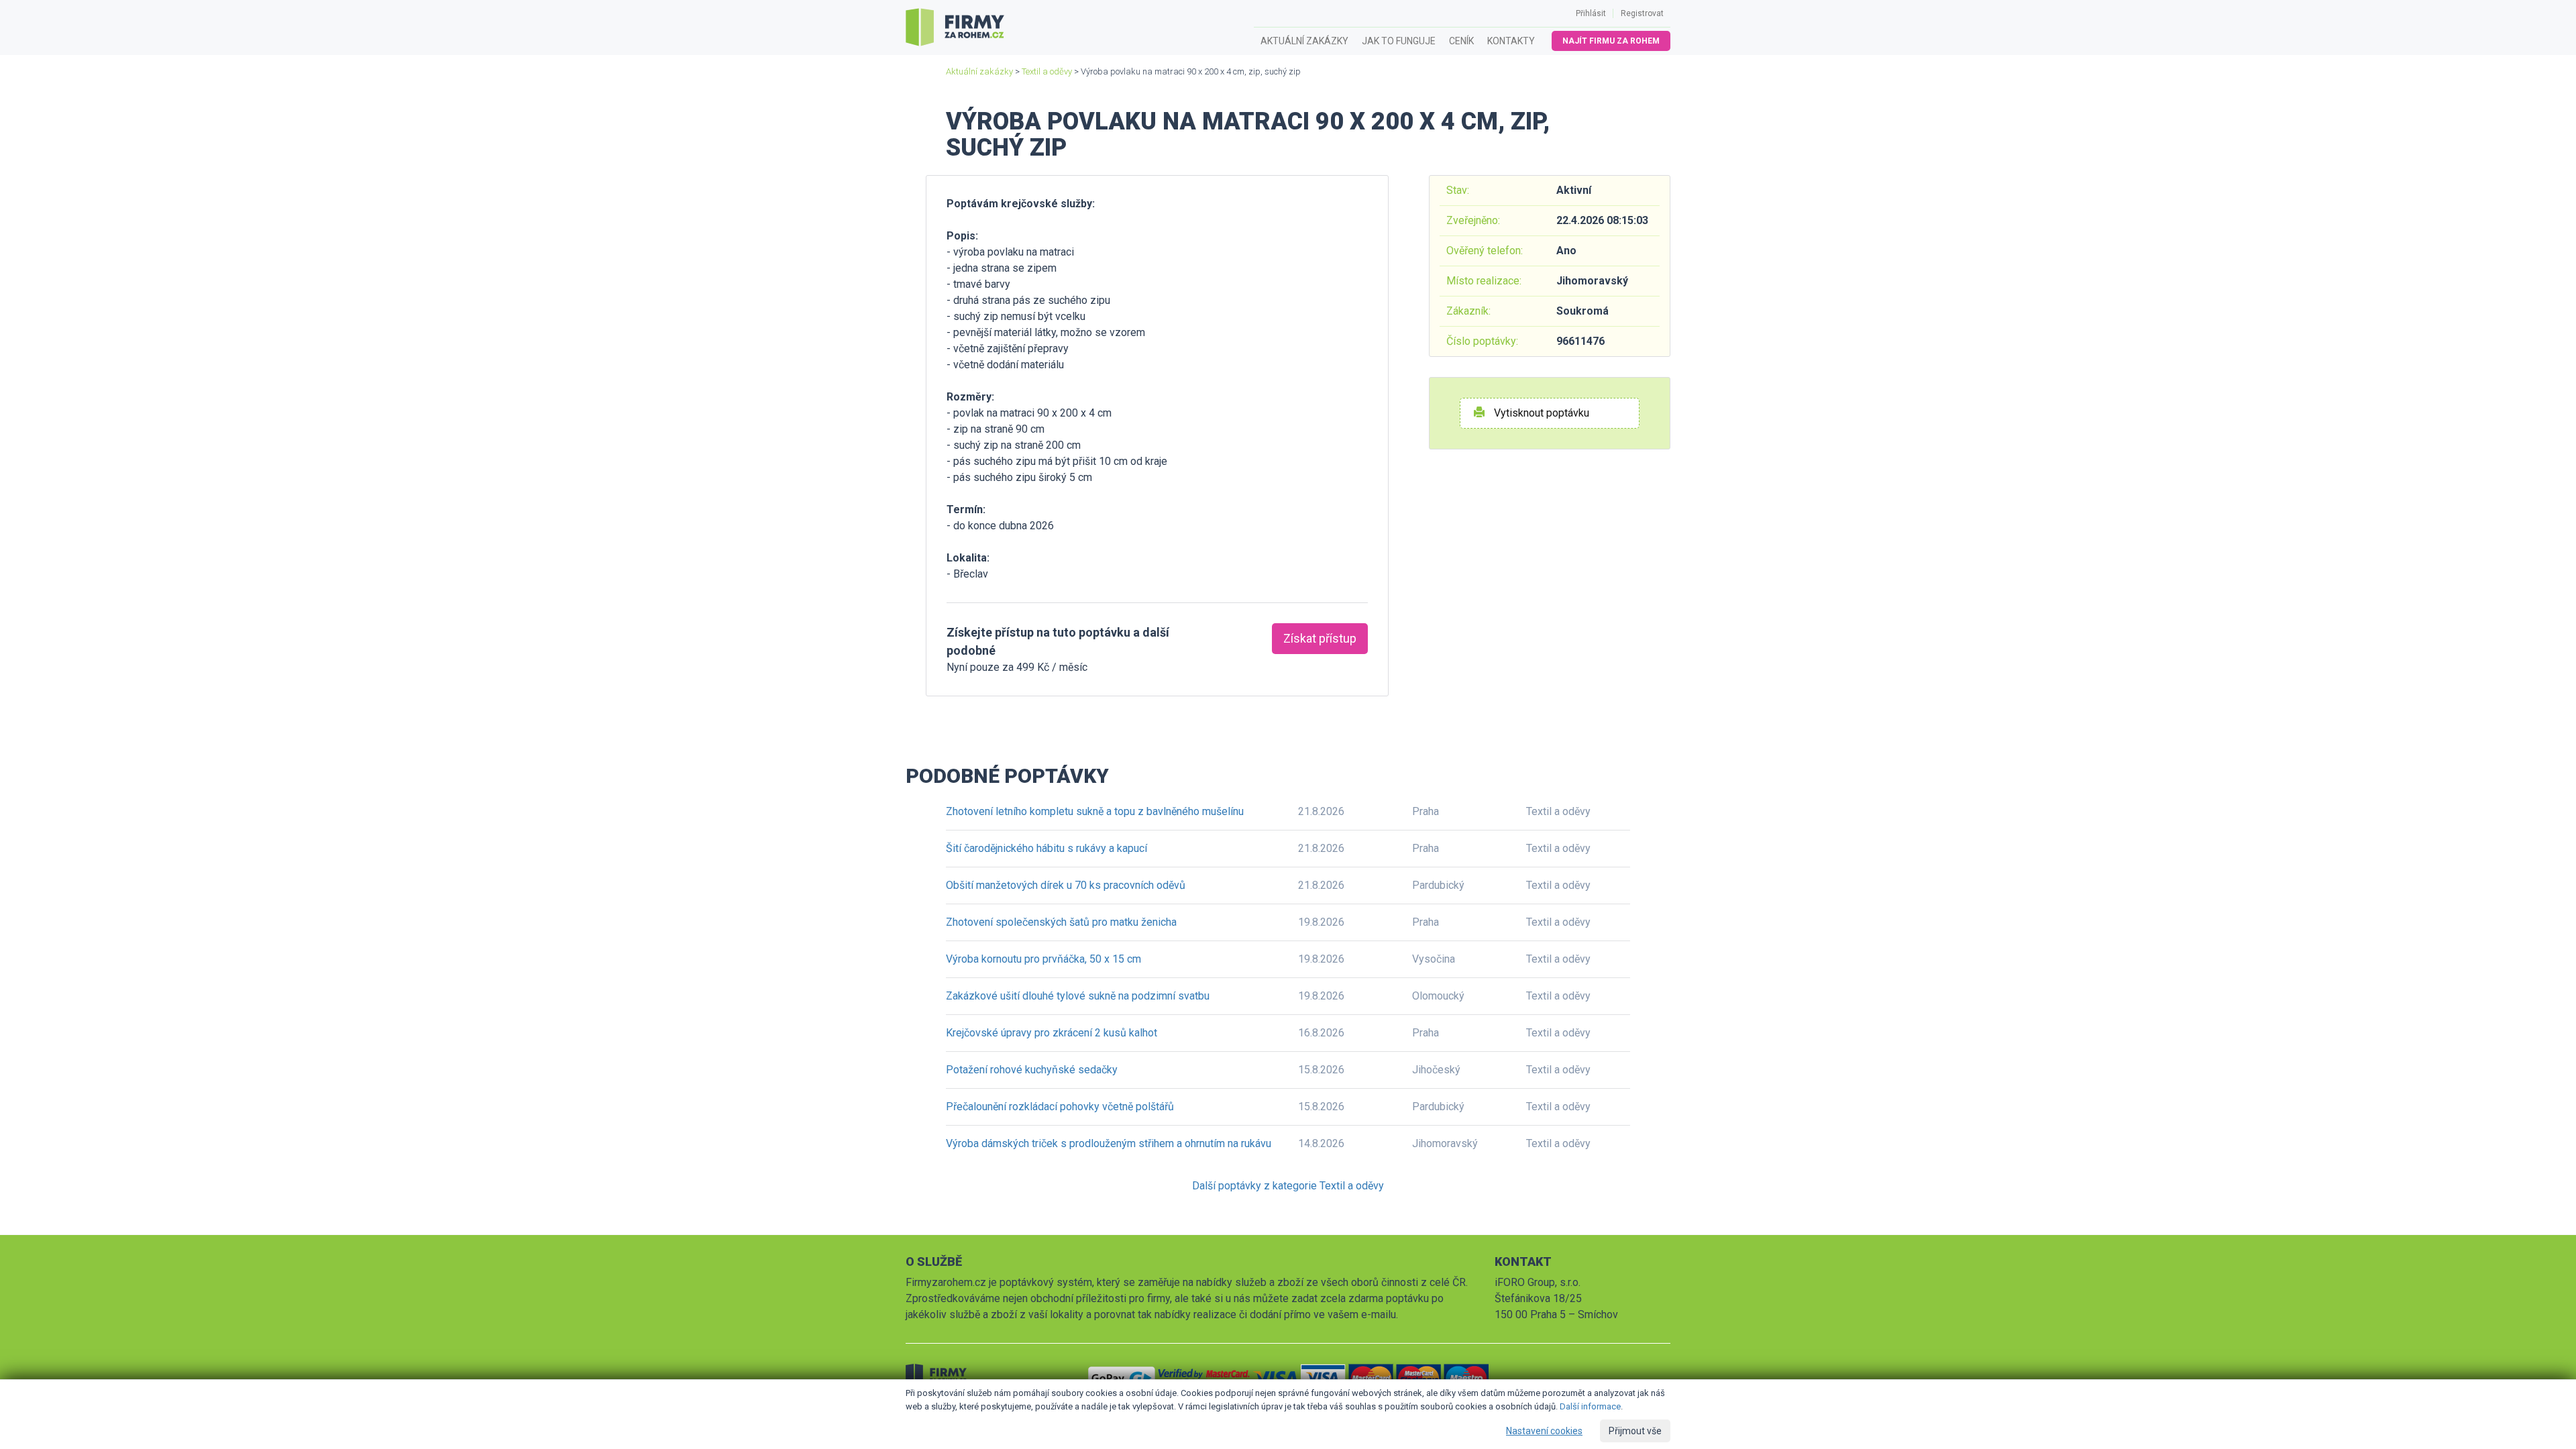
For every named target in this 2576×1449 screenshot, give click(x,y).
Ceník (1461, 41)
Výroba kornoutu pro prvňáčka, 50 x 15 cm (1043, 959)
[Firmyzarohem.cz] (955, 28)
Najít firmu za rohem (1611, 41)
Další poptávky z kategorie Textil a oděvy (1288, 1186)
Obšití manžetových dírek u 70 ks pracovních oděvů (1066, 885)
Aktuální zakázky (1304, 41)
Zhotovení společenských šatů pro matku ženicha (1061, 922)
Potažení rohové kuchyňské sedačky (1032, 1070)
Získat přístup (1320, 638)
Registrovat (1642, 13)
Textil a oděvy (1047, 71)
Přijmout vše (1635, 1431)
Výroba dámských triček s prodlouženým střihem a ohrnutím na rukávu (1109, 1143)
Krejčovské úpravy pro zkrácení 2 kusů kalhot (1052, 1033)
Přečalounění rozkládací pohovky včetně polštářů (1060, 1107)
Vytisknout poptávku (1540, 413)
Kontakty (1511, 41)
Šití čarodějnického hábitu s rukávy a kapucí (1046, 848)
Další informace (1590, 1406)
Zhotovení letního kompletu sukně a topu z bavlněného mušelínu (1095, 811)
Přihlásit (1591, 13)
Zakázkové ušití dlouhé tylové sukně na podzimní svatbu (1078, 996)
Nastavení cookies (1544, 1431)
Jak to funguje (1399, 41)
